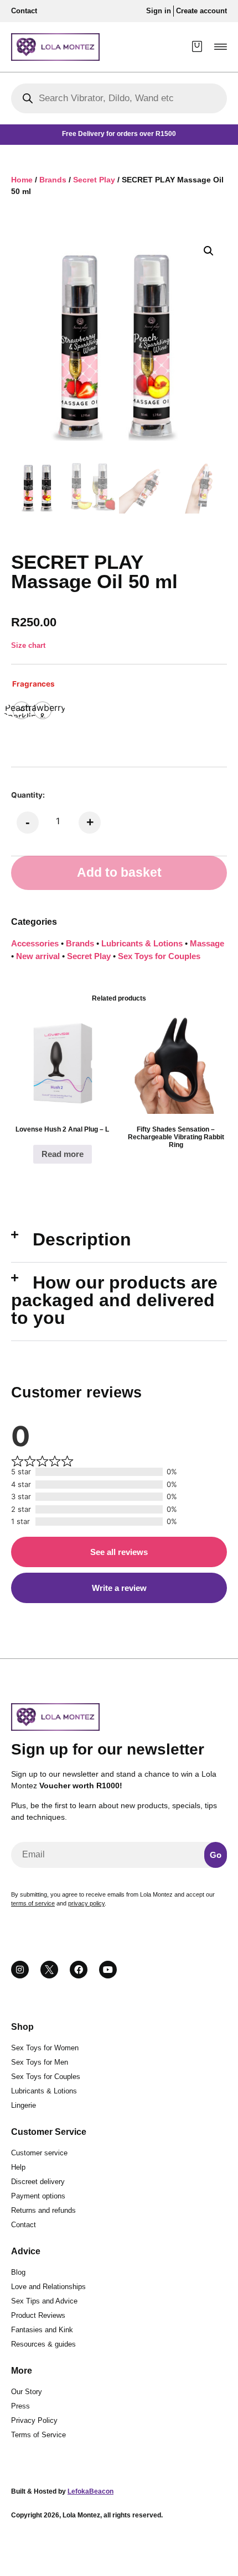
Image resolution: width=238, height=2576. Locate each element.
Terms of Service (38, 2435)
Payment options (38, 2196)
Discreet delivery (38, 2182)
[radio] (43, 710)
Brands (53, 180)
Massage (207, 943)
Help (18, 2167)
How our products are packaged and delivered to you (114, 1300)
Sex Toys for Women (45, 2048)
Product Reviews (38, 2315)
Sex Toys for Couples (159, 956)
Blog (18, 2272)
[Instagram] (20, 1970)
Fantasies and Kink (42, 2330)
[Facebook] (79, 1970)
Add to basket (119, 873)
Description (82, 1239)
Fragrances (33, 684)
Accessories (35, 943)
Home (22, 180)
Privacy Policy (34, 2420)
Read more (63, 1154)
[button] (221, 47)
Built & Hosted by (62, 2491)
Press (20, 2406)
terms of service (33, 1903)
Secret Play (94, 180)
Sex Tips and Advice (44, 2301)
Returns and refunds (43, 2210)
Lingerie (24, 2105)
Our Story (27, 2392)
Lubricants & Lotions (142, 943)
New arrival (38, 956)
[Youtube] (108, 1970)
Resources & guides (43, 2344)
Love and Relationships (48, 2287)
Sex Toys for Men (40, 2062)
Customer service (39, 2153)
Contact (24, 2225)
